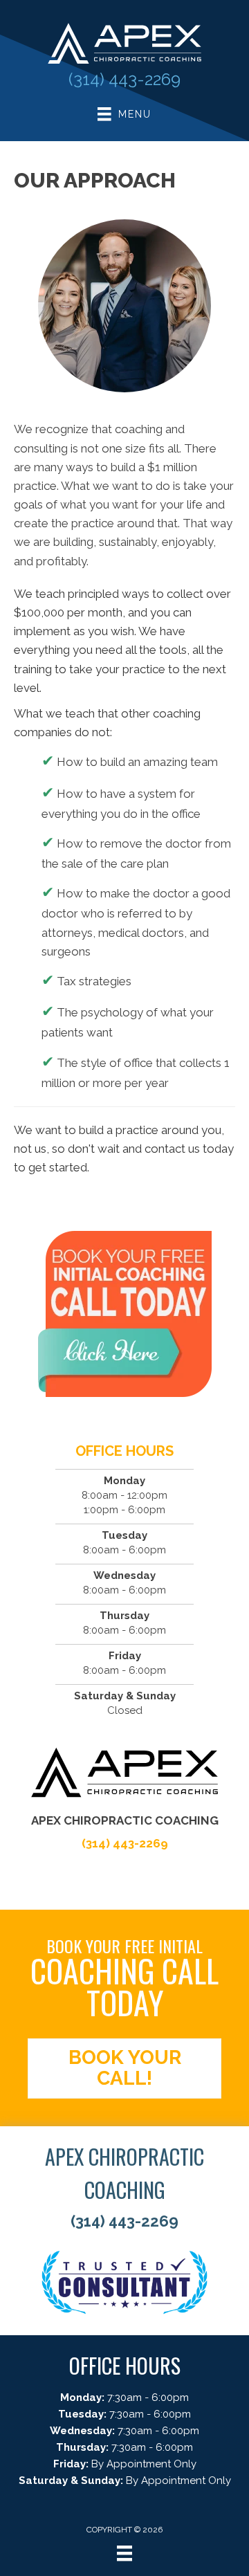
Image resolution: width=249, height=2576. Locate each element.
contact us (172, 1149)
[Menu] (124, 2553)
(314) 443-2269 (124, 79)
